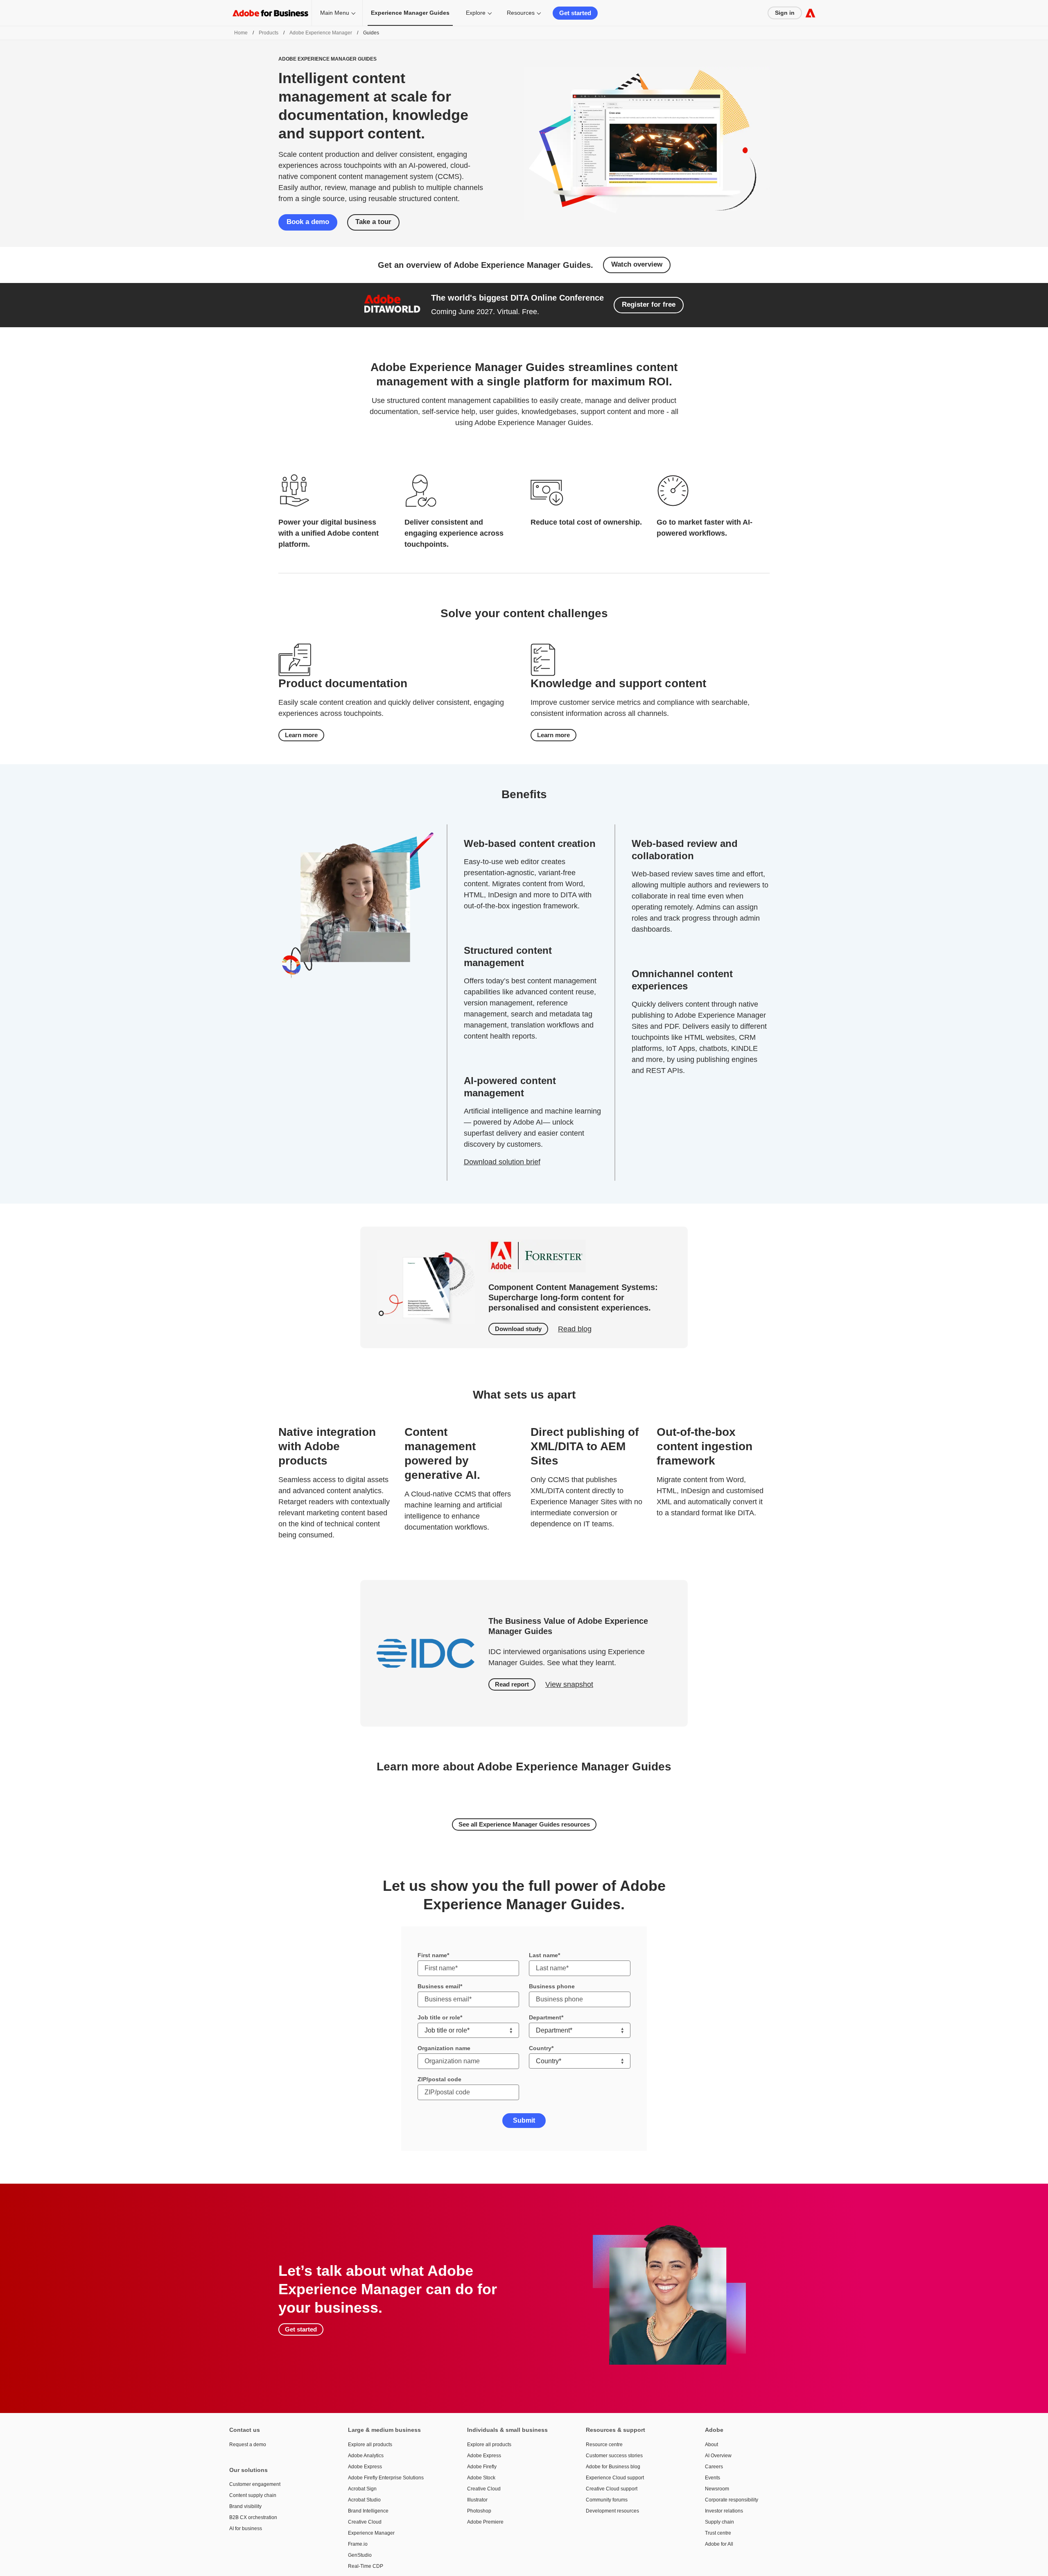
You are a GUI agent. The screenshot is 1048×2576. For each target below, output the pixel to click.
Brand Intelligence (368, 2511)
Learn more (301, 735)
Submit (524, 2120)
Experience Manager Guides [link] (410, 13)
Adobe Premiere (485, 2522)
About (711, 2445)
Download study (518, 1329)
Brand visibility (245, 2506)
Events (713, 2478)
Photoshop (479, 2511)
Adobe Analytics (366, 2456)
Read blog (575, 1329)
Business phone (552, 1986)
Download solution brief (502, 1162)
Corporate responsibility (732, 2500)
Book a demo (308, 222)
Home (241, 33)
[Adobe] (810, 13)
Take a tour (373, 222)
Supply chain (719, 2522)
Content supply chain (253, 2495)
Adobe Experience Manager (321, 33)
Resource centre (604, 2445)
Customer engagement (255, 2484)
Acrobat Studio (364, 2500)
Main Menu (335, 13)
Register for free (649, 304)
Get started (575, 13)
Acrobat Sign (362, 2489)
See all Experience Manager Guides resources (524, 1824)
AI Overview (718, 2456)
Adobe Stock (481, 2478)
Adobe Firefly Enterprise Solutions (386, 2478)
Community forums (607, 2500)
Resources (521, 13)
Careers (714, 2467)
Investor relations (724, 2511)
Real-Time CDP (366, 2566)
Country (540, 2048)
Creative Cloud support (612, 2489)
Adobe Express (365, 2467)
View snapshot (569, 1684)
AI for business (246, 2528)
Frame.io (358, 2544)
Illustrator (477, 2500)
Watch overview (637, 264)
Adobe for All (719, 2544)
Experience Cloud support (615, 2478)
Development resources (612, 2511)
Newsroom (717, 2489)
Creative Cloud (365, 2522)
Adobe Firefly (482, 2467)
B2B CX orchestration (253, 2517)
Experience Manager (371, 2533)
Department (545, 2017)
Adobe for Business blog (613, 2467)
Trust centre (718, 2533)
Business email (439, 1986)
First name (432, 1955)
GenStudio (360, 2555)
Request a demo (248, 2445)
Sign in (785, 13)
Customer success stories (614, 2456)
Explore (476, 13)
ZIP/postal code (439, 2079)
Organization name (444, 2048)
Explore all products (370, 2445)
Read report (512, 1684)
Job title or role (439, 2017)
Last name (543, 1955)
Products (269, 33)
